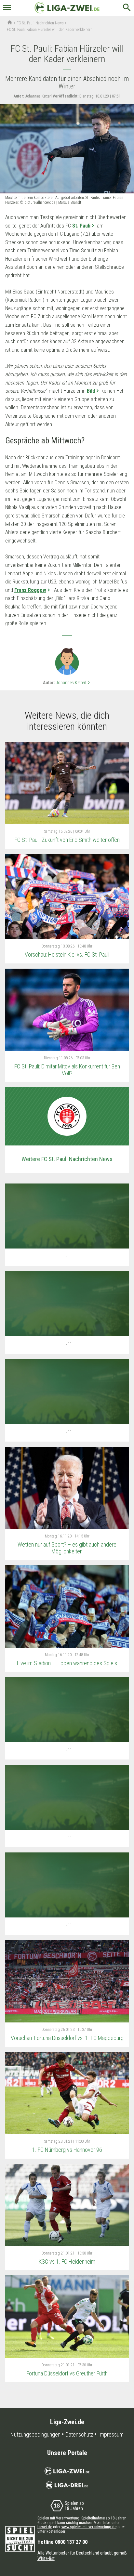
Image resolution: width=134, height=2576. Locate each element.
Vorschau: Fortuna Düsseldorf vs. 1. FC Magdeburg (67, 2038)
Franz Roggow (30, 590)
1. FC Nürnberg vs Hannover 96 (67, 2150)
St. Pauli (81, 226)
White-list (46, 2558)
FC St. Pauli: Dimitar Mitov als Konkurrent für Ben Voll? (67, 1070)
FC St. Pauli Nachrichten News (40, 23)
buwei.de (45, 2527)
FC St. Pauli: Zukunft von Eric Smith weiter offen (67, 840)
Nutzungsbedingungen (35, 2435)
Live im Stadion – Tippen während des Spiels (67, 1663)
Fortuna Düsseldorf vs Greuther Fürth (67, 2373)
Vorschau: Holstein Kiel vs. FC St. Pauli (67, 955)
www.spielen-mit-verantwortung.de (89, 2527)
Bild (91, 391)
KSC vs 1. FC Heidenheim (67, 2262)
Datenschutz (79, 2435)
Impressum (111, 2435)
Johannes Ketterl (74, 683)
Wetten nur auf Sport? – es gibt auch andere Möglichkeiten (67, 1548)
